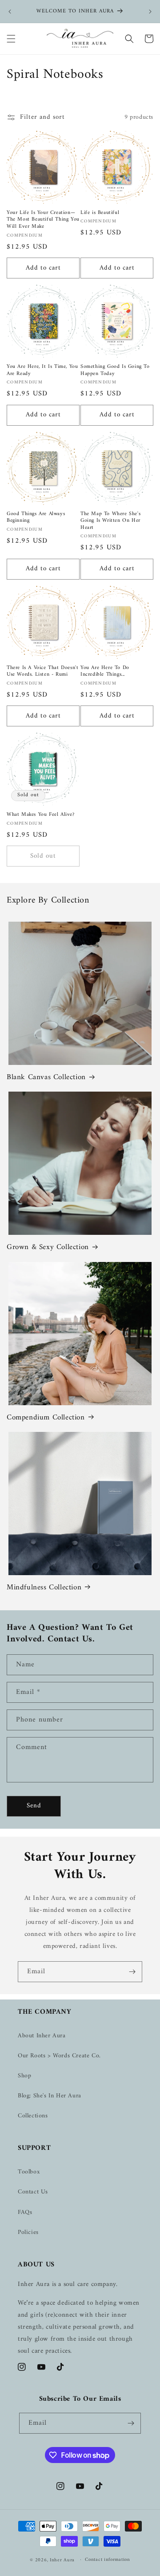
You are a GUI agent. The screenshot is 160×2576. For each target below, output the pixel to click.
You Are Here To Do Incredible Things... (105, 671)
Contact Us (33, 2192)
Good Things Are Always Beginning (36, 518)
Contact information (107, 2560)
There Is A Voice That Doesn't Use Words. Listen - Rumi (42, 671)
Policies (28, 2232)
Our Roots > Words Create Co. (59, 2056)
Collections (33, 2116)
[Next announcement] (150, 12)
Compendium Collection (46, 1418)
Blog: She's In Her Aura (50, 2096)
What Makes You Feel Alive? (41, 815)
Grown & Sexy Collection (48, 1247)
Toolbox (29, 2172)
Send (34, 1806)
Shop (24, 2076)
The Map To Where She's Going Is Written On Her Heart (110, 521)
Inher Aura (62, 2560)
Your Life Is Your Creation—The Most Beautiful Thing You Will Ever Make (43, 220)
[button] (11, 39)
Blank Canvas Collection (46, 1077)
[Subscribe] (132, 1972)
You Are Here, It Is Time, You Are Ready (42, 370)
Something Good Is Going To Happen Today (115, 370)
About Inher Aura (42, 2036)
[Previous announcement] (10, 12)
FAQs (25, 2212)
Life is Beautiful (100, 213)
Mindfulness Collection (44, 1588)
